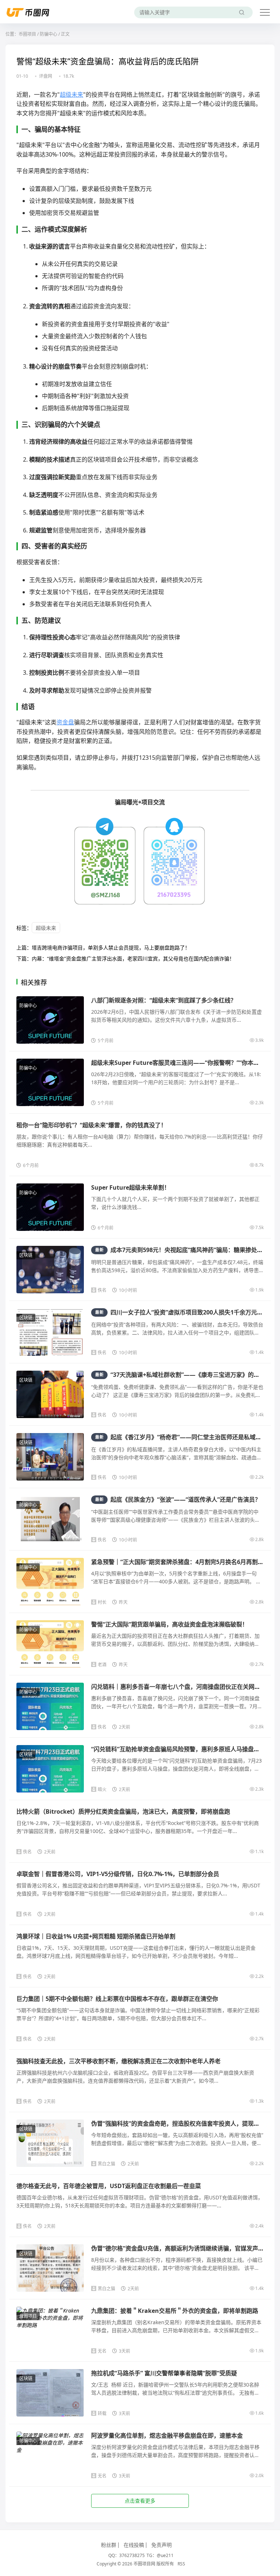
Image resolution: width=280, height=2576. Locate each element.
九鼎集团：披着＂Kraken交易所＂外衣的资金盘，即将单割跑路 (175, 2311)
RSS (181, 2564)
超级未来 (71, 95)
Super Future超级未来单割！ (131, 1187)
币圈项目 (27, 34)
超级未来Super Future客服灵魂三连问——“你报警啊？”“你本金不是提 (184, 1063)
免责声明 (162, 2545)
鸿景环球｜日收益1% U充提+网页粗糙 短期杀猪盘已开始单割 (96, 1936)
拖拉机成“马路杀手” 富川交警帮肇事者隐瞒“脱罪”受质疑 (164, 2373)
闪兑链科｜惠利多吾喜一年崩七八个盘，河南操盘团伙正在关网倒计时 (182, 1687)
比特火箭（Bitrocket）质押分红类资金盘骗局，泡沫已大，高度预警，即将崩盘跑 (123, 1811)
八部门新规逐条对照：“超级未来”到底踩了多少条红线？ (164, 1000)
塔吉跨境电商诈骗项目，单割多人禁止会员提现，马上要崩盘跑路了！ (111, 948)
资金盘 (65, 722)
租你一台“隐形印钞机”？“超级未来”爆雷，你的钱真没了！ (92, 1125)
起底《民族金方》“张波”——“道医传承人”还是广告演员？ (178, 1499)
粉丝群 (109, 2545)
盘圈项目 (28, 2316)
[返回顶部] (265, 2053)
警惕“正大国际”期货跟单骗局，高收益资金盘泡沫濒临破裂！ (170, 1624)
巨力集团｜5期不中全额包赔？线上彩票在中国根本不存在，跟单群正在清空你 (117, 1999)
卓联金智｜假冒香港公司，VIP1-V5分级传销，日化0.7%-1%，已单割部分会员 (118, 1874)
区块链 (26, 1255)
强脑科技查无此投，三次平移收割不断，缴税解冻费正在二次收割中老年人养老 (118, 2061)
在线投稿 (134, 2545)
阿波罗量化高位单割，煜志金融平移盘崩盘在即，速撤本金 (167, 2436)
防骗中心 (48, 34)
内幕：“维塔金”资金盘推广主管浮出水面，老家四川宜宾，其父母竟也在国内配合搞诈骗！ (133, 958)
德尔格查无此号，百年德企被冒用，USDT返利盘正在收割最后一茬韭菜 (109, 2186)
